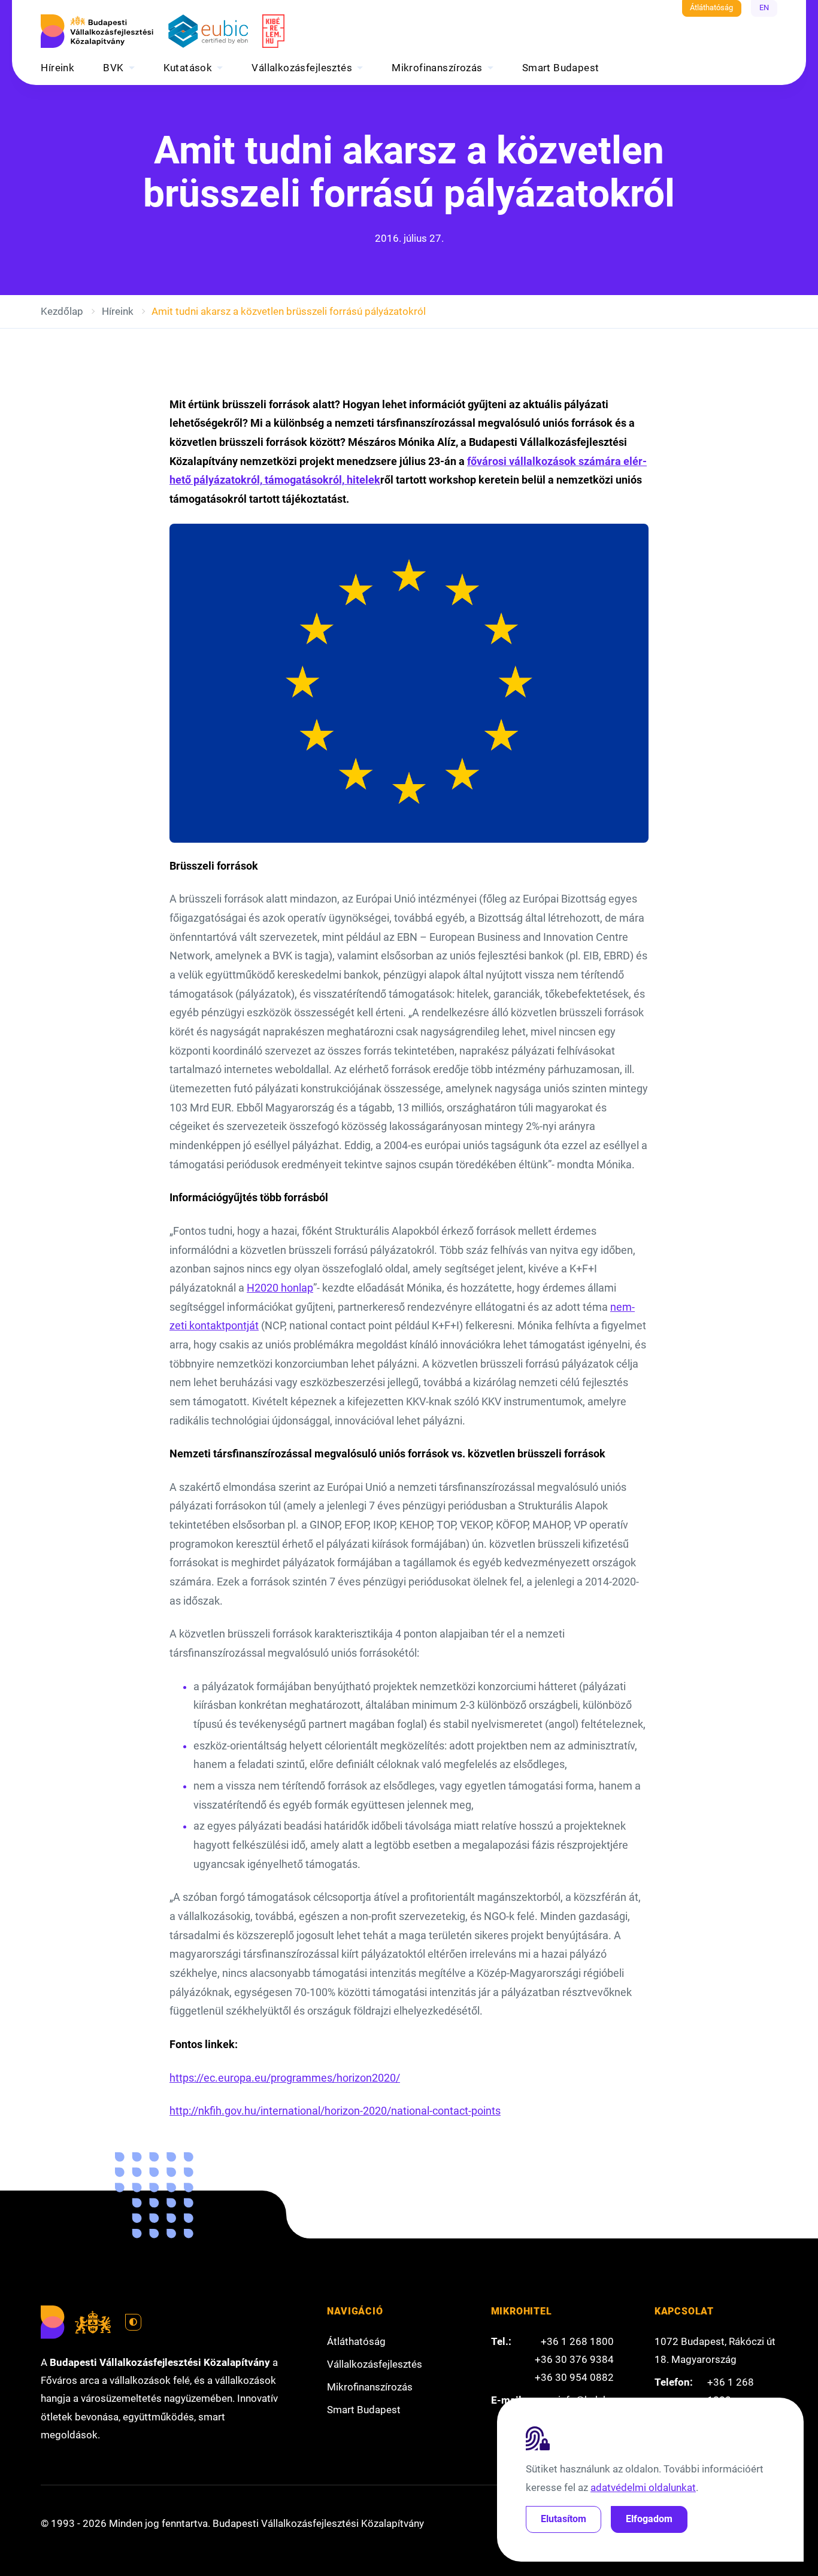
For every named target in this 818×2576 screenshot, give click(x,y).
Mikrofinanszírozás (437, 68)
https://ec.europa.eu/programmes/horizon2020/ (285, 2078)
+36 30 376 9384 (574, 2359)
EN (764, 7)
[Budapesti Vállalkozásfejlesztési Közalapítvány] (97, 31)
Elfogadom (649, 2519)
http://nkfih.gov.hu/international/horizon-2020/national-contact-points (335, 2111)
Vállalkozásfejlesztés (302, 68)
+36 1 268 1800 (577, 2341)
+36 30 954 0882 (574, 2377)
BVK (113, 68)
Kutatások (188, 68)
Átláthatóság (711, 7)
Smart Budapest (561, 68)
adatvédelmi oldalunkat (643, 2487)
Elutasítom (563, 2519)
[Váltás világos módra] (134, 2322)
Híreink (57, 68)
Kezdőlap (62, 311)
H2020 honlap (280, 1288)
